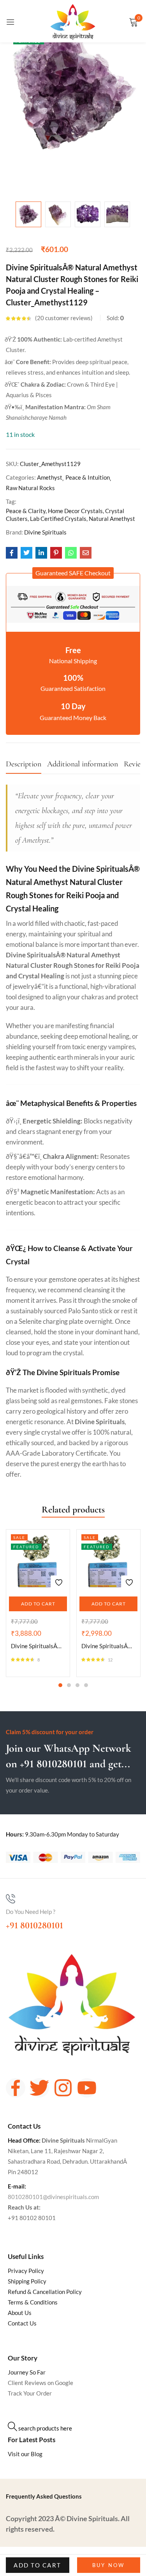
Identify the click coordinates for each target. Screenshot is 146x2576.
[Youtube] (87, 2088)
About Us (20, 2313)
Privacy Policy (26, 2271)
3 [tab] (77, 1685)
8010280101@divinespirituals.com (53, 2197)
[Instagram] (63, 2088)
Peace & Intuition (88, 477)
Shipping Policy (27, 2281)
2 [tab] (69, 1685)
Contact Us (22, 2323)
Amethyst (50, 477)
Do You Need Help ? (31, 1912)
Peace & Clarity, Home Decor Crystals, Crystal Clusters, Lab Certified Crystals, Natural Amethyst (70, 515)
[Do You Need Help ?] (11, 1899)
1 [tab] (60, 1685)
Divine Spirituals (45, 532)
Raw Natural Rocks (30, 488)
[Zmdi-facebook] (16, 2088)
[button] (73, 573)
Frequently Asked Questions (44, 2496)
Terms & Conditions (33, 2302)
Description (24, 764)
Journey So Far (27, 2372)
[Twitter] (39, 2088)
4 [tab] (86, 1685)
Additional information (83, 764)
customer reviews (64, 318)
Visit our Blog (25, 2454)
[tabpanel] (38, 1603)
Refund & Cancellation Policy (45, 2292)
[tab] (26, 766)
